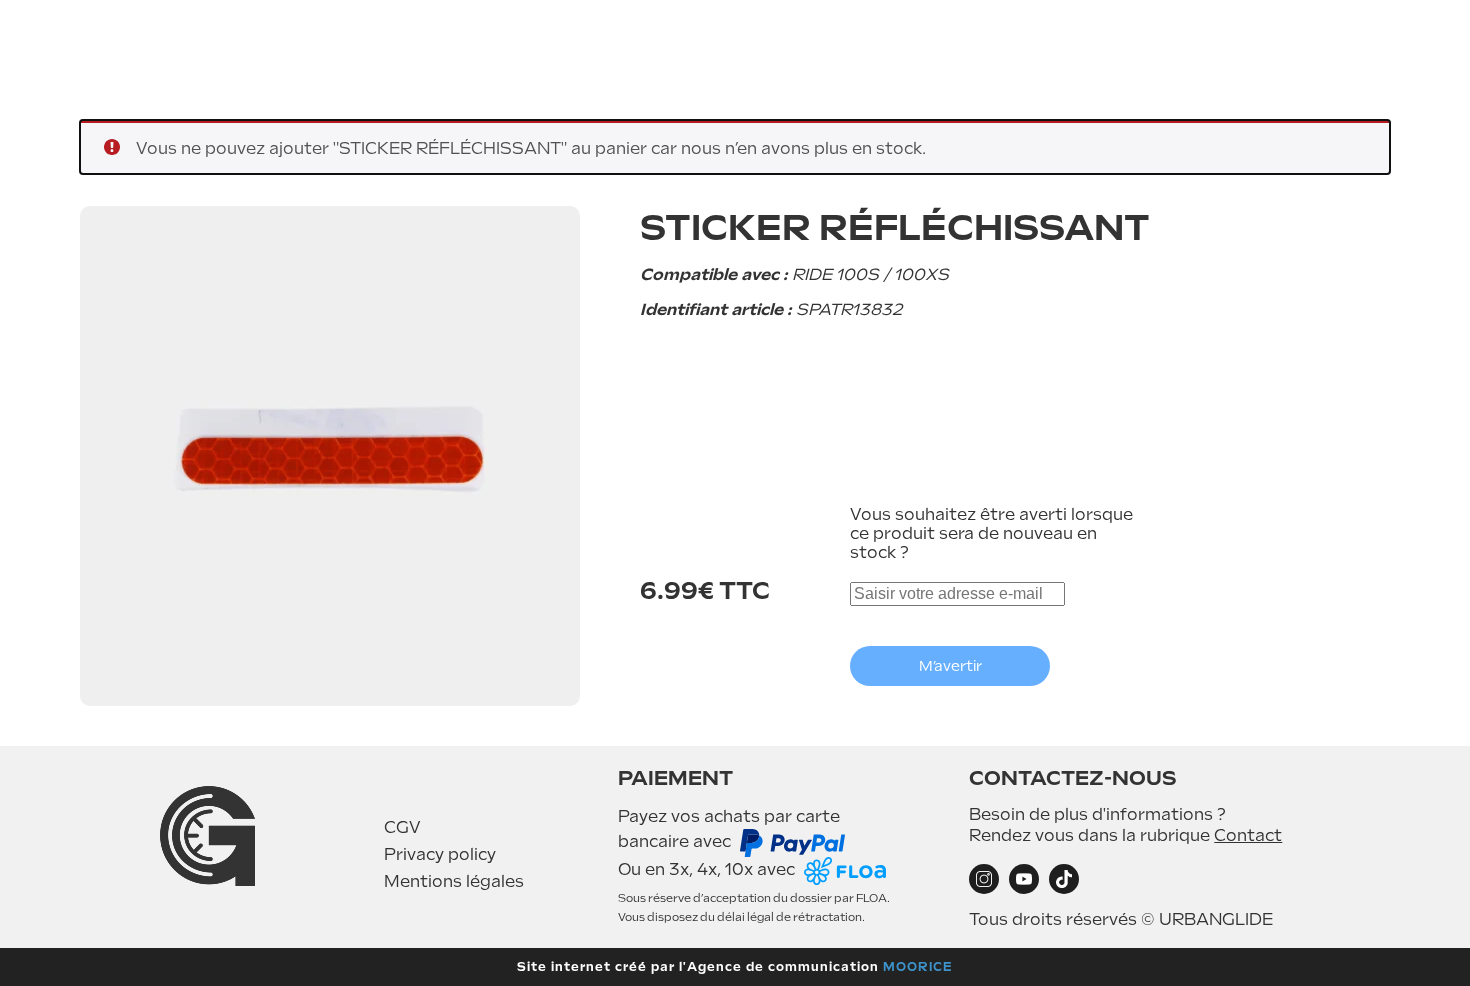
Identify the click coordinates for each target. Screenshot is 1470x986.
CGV (402, 827)
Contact (1248, 835)
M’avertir (950, 666)
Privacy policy (440, 854)
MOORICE (918, 967)
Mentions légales (454, 881)
